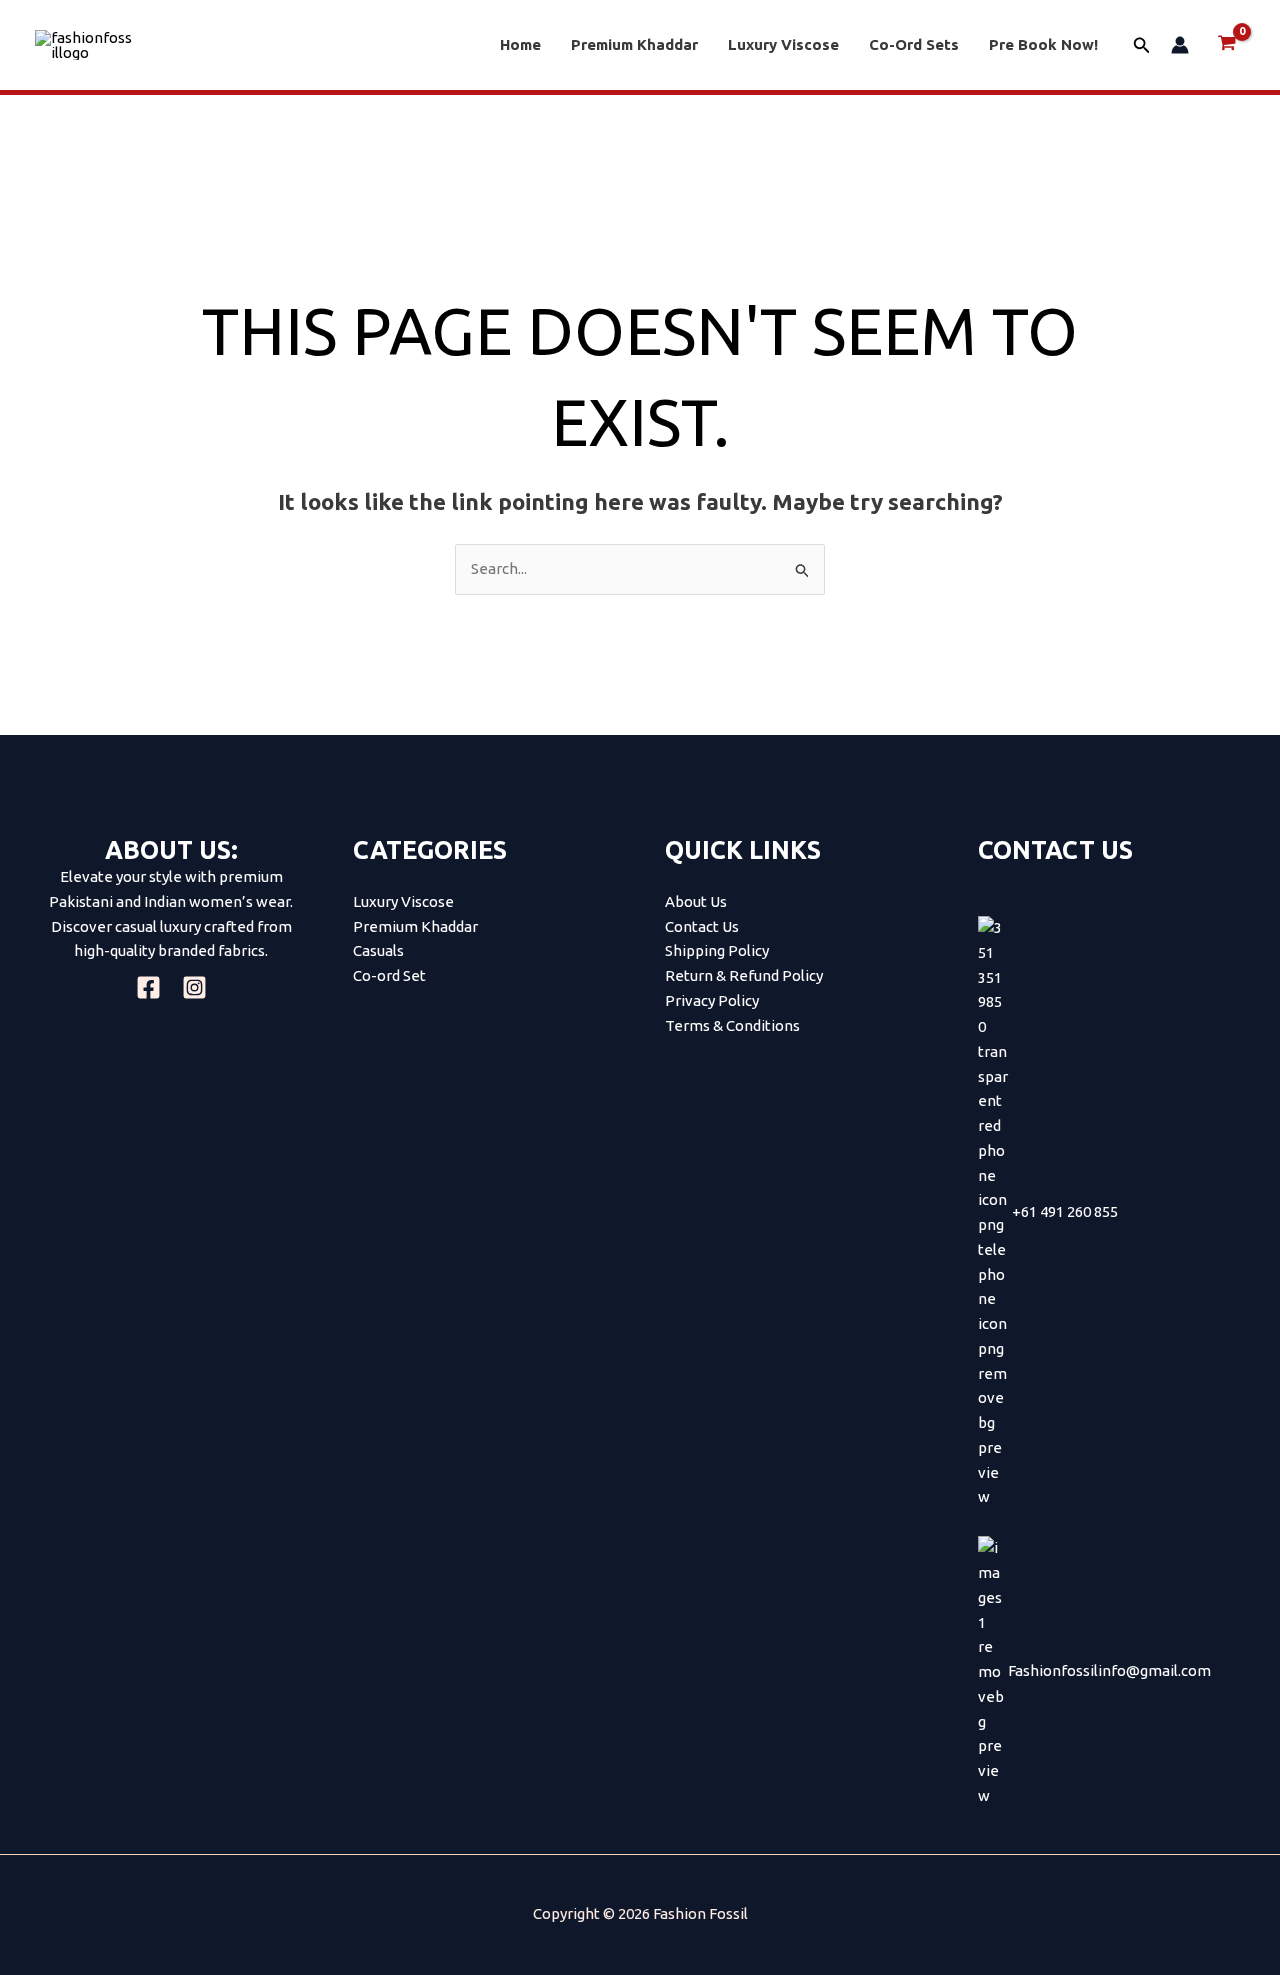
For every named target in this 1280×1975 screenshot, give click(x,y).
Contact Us (702, 926)
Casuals (378, 950)
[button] (1142, 45)
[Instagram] (194, 987)
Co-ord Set (389, 975)
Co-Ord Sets (914, 44)
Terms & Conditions (732, 1025)
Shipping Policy (717, 950)
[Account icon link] (1180, 45)
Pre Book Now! (1043, 44)
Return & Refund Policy (744, 975)
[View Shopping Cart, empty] (1227, 45)
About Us (696, 901)
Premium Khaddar (634, 44)
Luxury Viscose (783, 44)
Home (520, 44)
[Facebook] (148, 987)
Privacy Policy (712, 1000)
